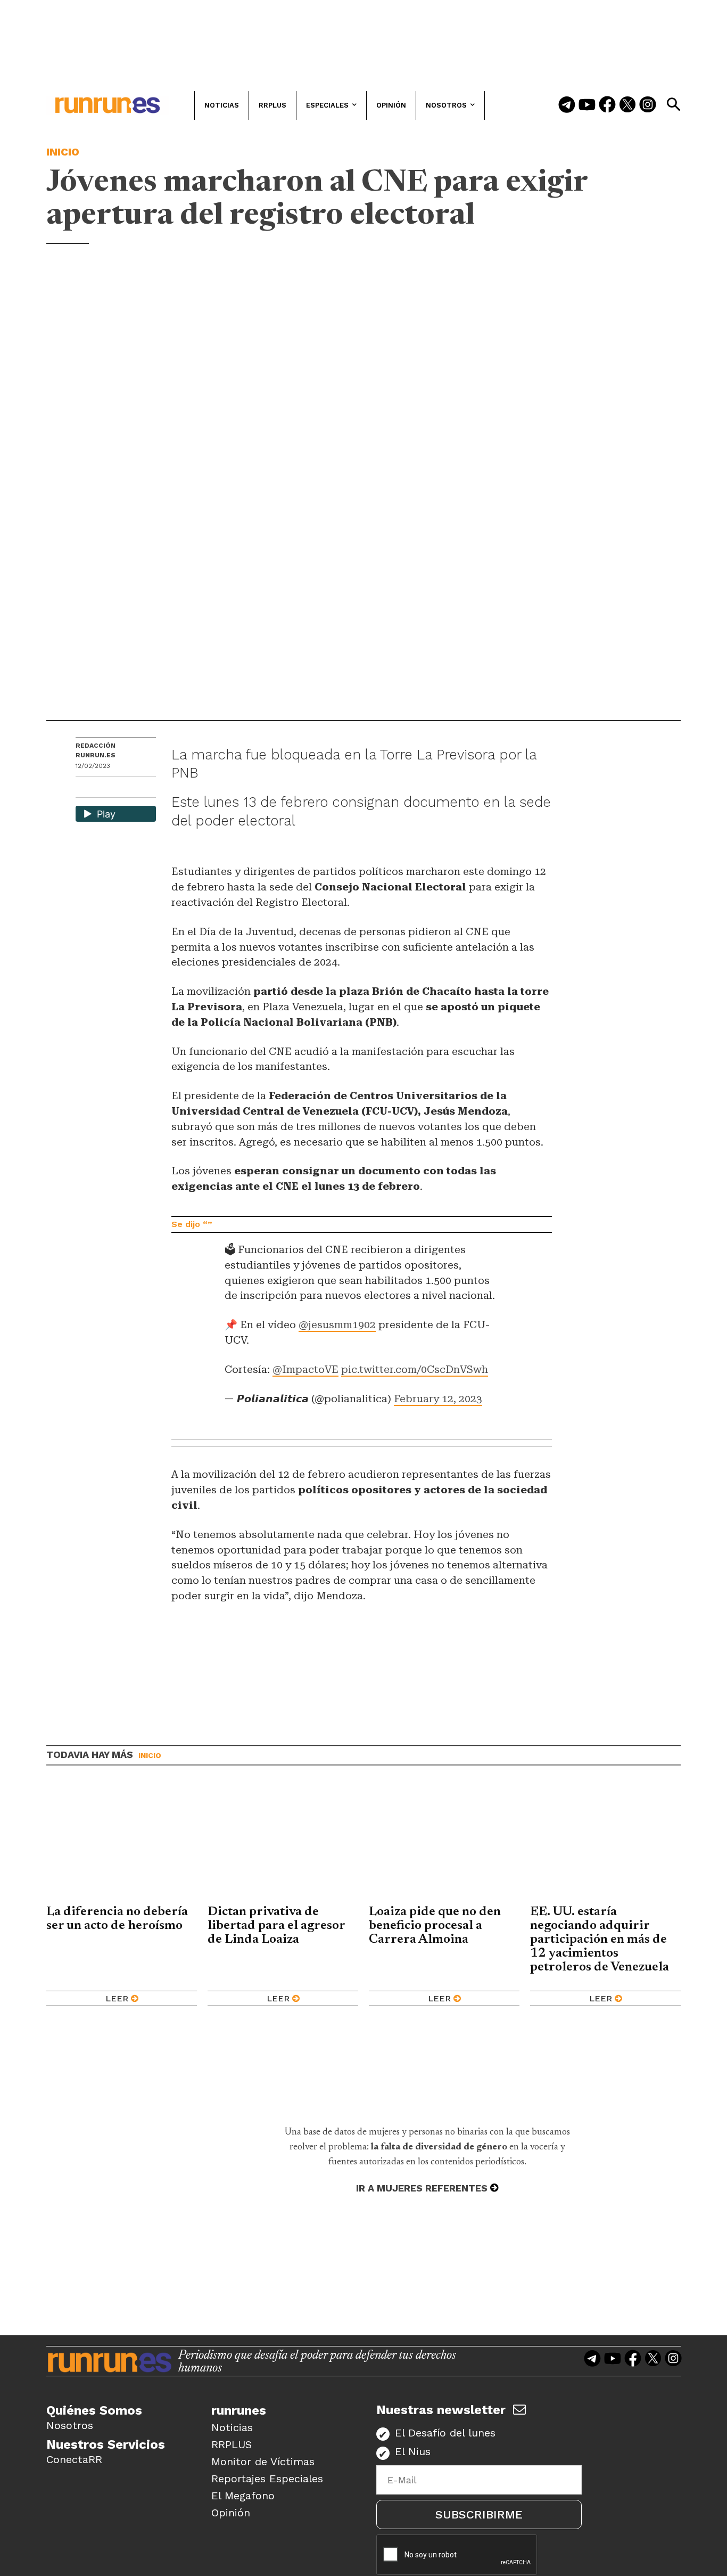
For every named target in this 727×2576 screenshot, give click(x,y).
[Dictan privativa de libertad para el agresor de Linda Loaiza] (283, 1843)
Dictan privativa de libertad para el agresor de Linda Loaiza (276, 1926)
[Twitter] (627, 105)
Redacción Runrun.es (96, 750)
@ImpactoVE (305, 1369)
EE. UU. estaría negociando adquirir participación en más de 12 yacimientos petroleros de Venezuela (600, 1940)
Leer (117, 1998)
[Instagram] (648, 105)
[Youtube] (587, 105)
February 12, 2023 (438, 1399)
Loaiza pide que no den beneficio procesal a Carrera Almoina (435, 1926)
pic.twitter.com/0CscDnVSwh (415, 1369)
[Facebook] (607, 105)
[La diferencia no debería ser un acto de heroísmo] (122, 1843)
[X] (139, 788)
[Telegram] (567, 105)
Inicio (63, 152)
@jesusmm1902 (337, 1325)
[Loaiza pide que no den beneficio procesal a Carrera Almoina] (444, 1843)
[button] (673, 104)
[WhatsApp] (103, 788)
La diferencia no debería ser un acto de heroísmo (117, 1919)
